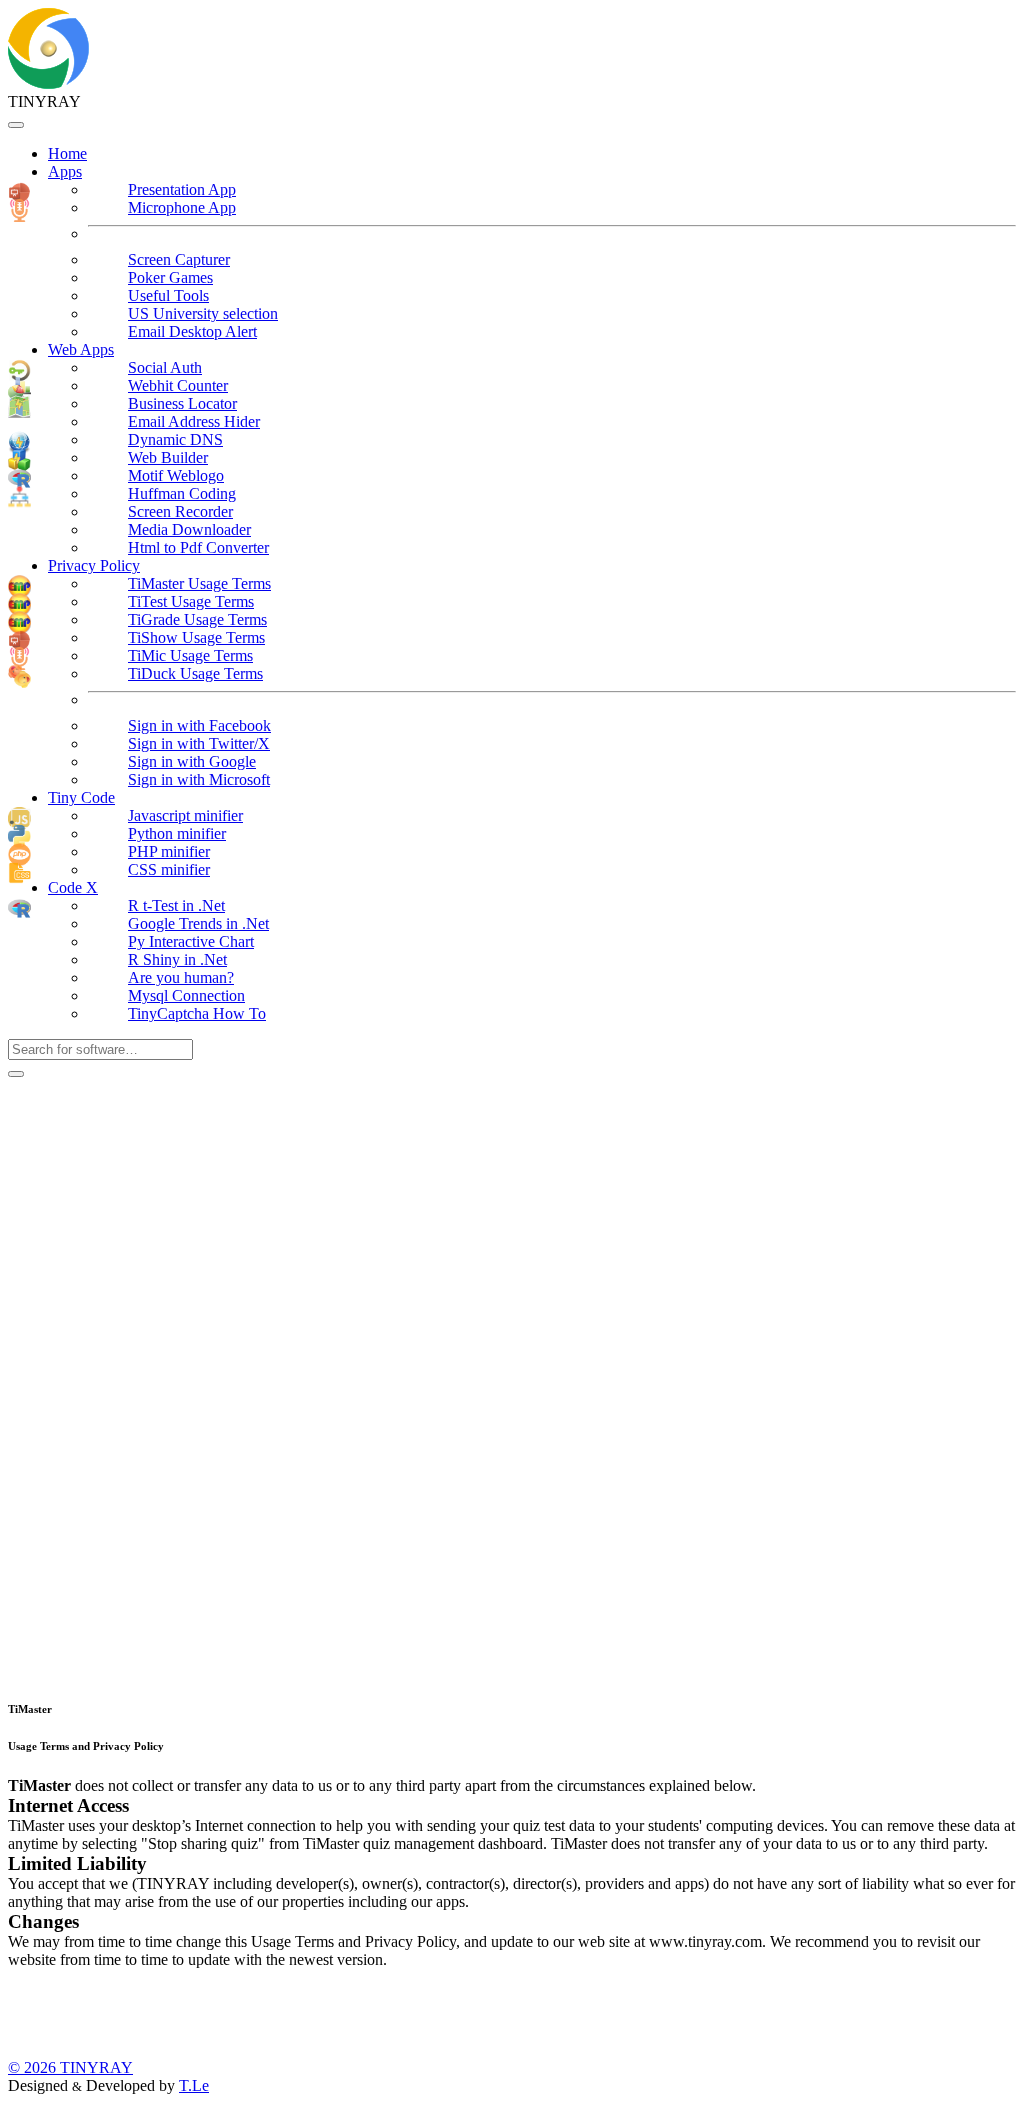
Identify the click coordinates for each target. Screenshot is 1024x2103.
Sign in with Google (192, 761)
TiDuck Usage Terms (195, 673)
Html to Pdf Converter (198, 547)
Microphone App (182, 207)
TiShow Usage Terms (196, 637)
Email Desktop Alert (192, 331)
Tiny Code (81, 797)
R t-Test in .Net (176, 905)
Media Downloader (189, 529)
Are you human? (181, 977)
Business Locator (182, 403)
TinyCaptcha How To (197, 1013)
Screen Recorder (180, 511)
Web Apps (81, 349)
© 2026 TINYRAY (70, 2067)
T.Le (194, 2085)
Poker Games (170, 277)
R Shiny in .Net (177, 959)
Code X (73, 887)
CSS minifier (169, 869)
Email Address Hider (194, 421)
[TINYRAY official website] (48, 83)
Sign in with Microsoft (199, 779)
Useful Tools (168, 295)
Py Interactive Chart (191, 941)
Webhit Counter (178, 385)
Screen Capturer (179, 259)
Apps (65, 171)
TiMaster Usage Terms (199, 583)
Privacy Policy (94, 565)
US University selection (203, 313)
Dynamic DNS (175, 439)
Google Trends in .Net (198, 923)
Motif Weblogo (176, 475)
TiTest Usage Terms (191, 601)
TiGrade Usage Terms (197, 619)
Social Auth (165, 367)
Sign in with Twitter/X (199, 743)
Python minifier (177, 833)
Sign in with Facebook (199, 725)
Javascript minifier (185, 815)
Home (67, 153)
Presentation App (182, 189)
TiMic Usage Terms (190, 655)
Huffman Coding (182, 493)
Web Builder (168, 457)
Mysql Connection (186, 995)
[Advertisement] (158, 1378)
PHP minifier (169, 851)
